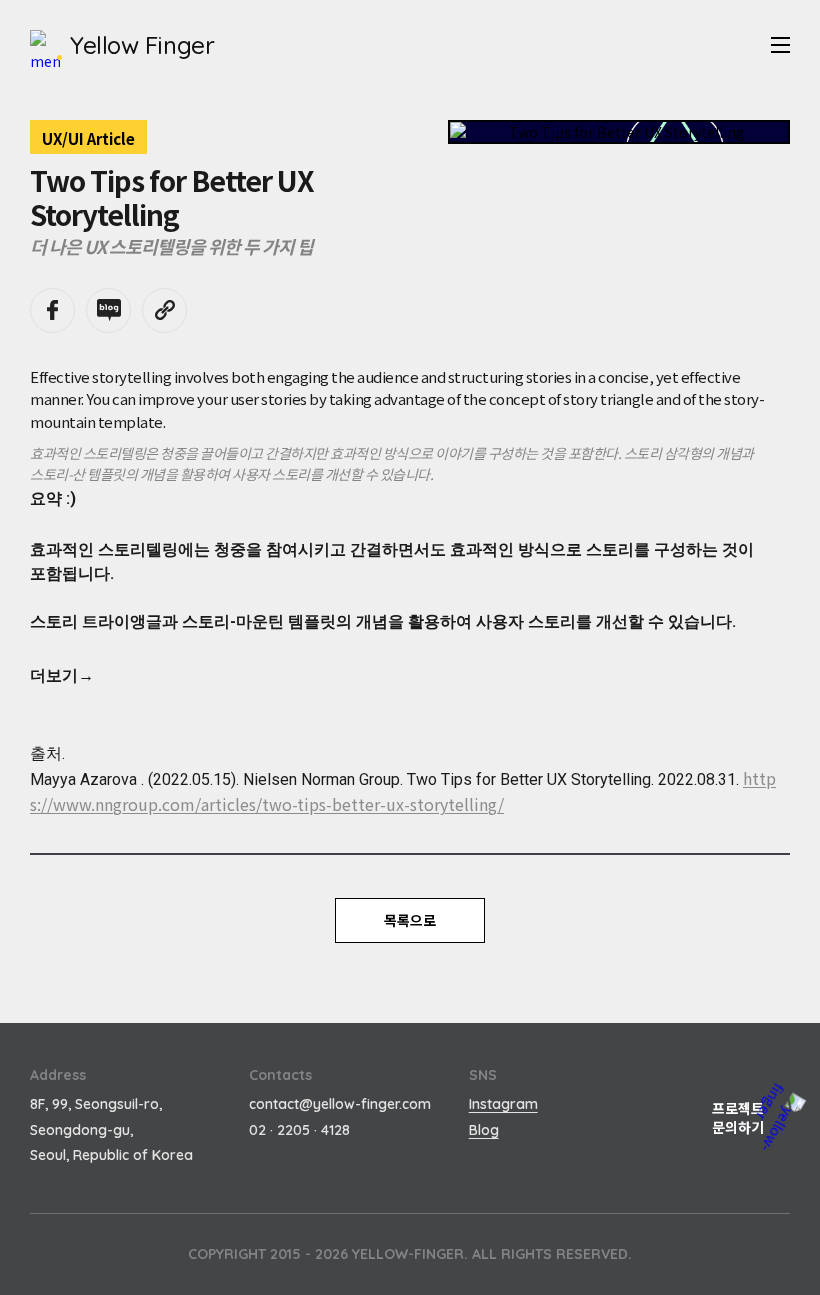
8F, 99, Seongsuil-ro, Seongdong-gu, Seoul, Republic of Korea (111, 1129)
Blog (484, 1130)
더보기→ (62, 675)
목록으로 (410, 920)
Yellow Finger (142, 45)
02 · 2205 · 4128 (299, 1130)
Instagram (503, 1104)
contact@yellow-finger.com (340, 1104)
